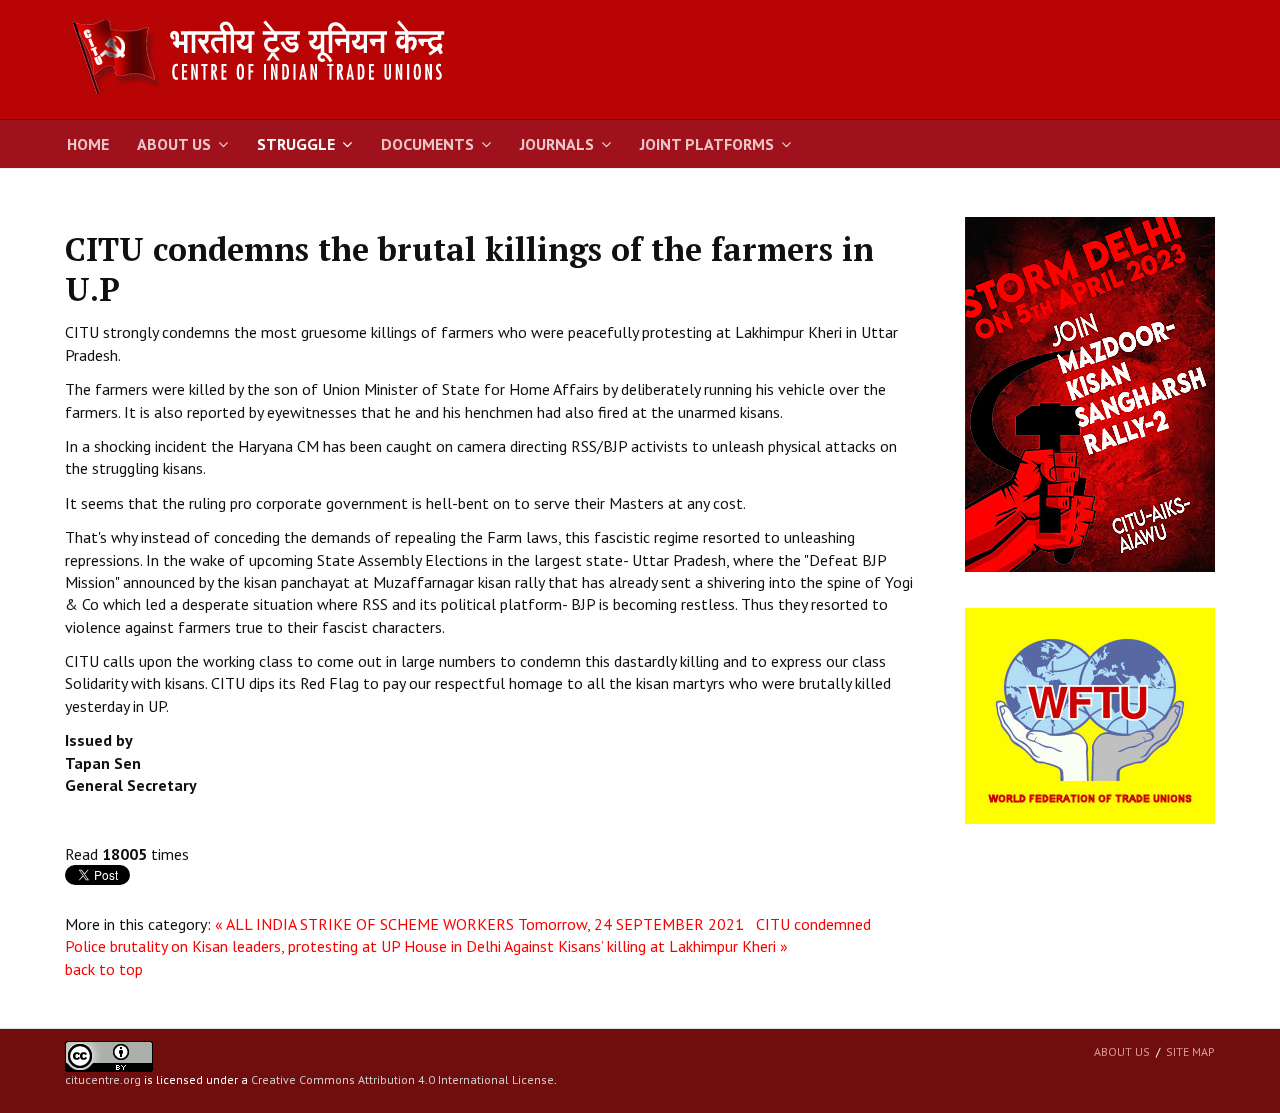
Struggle (296, 144)
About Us (174, 144)
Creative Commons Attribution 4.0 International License (402, 1079)
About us (1122, 1051)
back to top (104, 969)
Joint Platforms (707, 144)
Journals (557, 144)
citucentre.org (103, 1079)
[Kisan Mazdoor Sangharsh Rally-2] (1090, 393)
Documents (427, 144)
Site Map (1190, 1051)
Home (88, 144)
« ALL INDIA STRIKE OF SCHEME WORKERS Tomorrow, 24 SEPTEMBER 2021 (483, 924)
